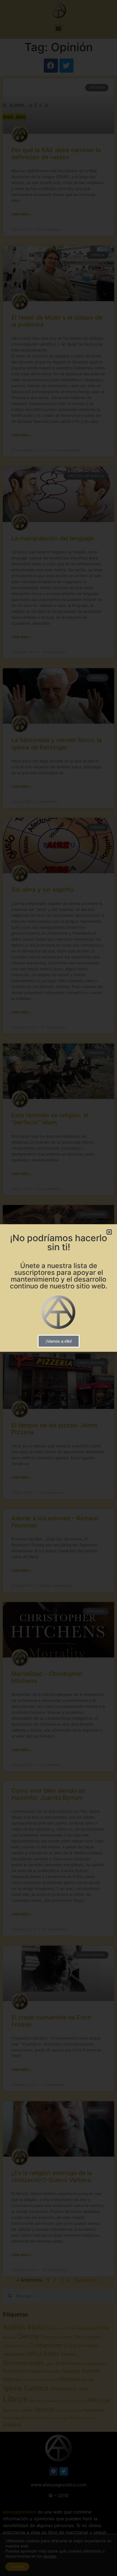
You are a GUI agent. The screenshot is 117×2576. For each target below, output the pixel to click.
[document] (58, 1288)
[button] (109, 1232)
